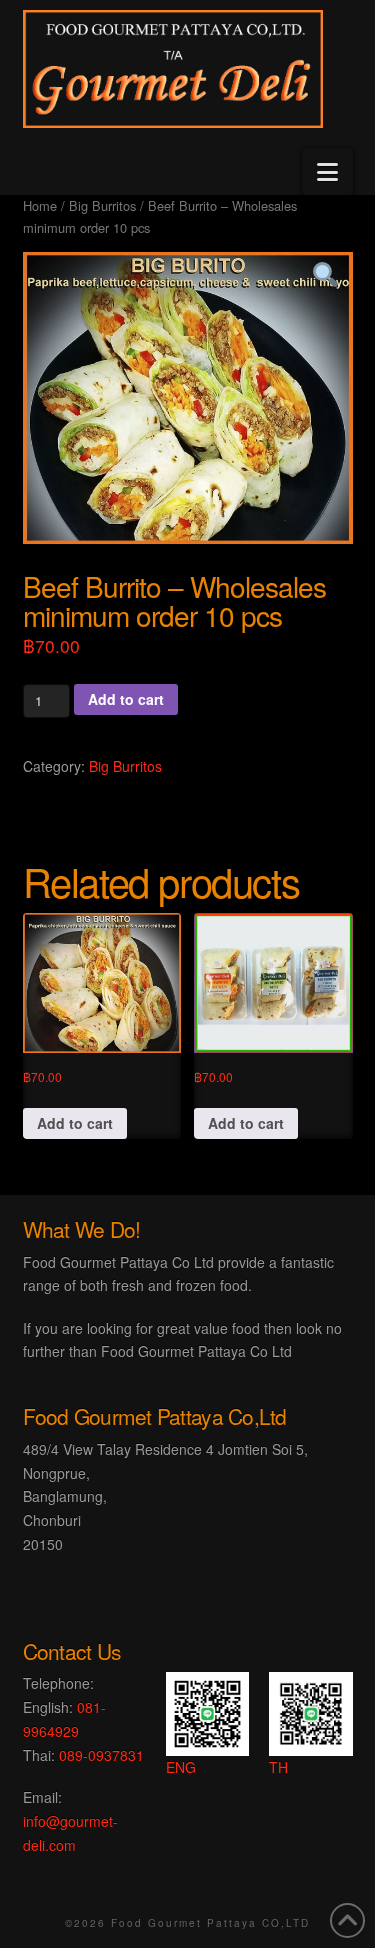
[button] (327, 171)
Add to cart (126, 699)
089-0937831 (101, 1755)
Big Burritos (102, 205)
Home (40, 205)
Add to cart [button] (75, 1123)
